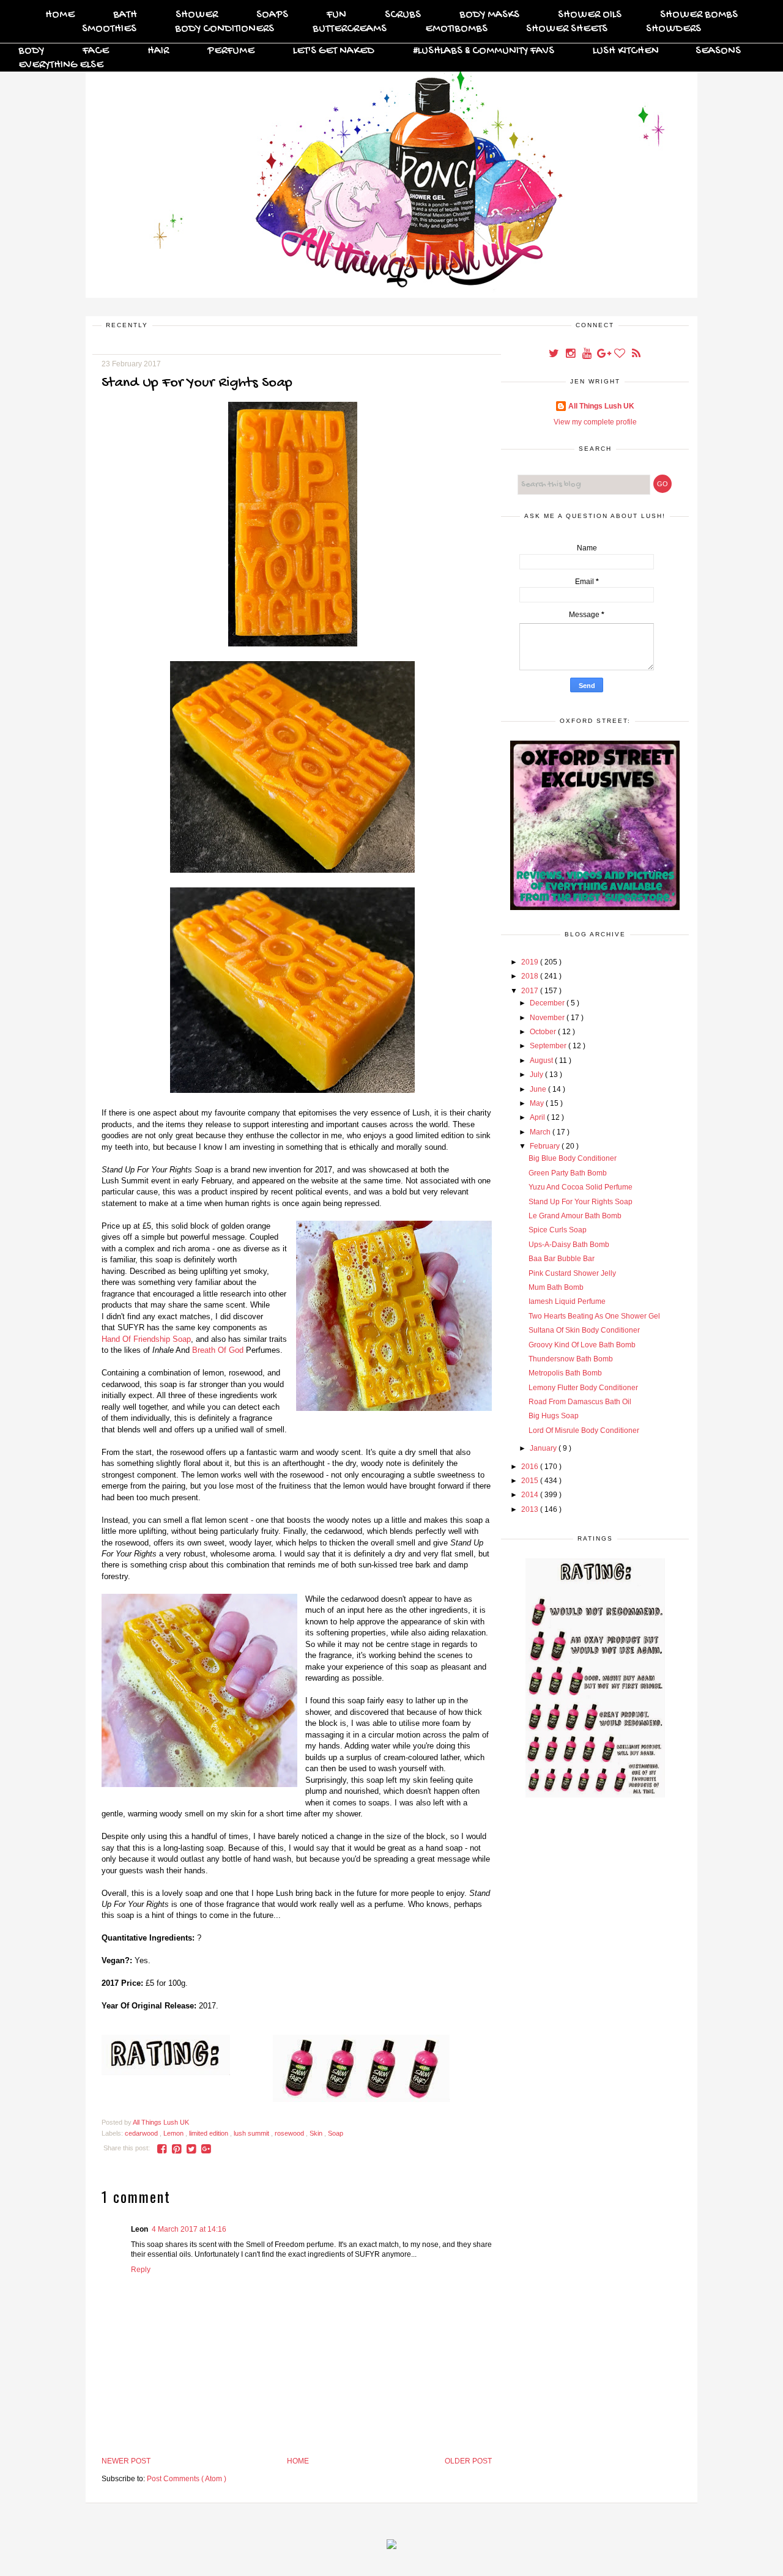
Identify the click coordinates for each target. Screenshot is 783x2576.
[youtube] (588, 355)
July (537, 1075)
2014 (531, 1495)
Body (31, 51)
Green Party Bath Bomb (568, 1173)
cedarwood (142, 2133)
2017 (531, 991)
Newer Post (126, 2461)
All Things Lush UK (601, 406)
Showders (674, 29)
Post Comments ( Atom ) (187, 2479)
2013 (531, 1509)
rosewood (290, 2133)
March (541, 1132)
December (548, 1003)
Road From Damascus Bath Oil (580, 1402)
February (546, 1146)
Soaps (272, 15)
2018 (531, 976)
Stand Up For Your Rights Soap (581, 1202)
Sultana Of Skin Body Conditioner (584, 1330)
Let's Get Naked (334, 51)
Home (60, 15)
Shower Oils (590, 15)
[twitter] (555, 355)
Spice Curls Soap (558, 1230)
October (544, 1032)
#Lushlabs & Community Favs (484, 51)
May (538, 1103)
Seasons (718, 51)
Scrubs (403, 15)
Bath (125, 15)
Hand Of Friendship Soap (146, 1339)
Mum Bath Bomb (556, 1287)
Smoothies (109, 29)
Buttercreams (350, 29)
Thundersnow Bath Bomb (571, 1359)
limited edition (210, 2133)
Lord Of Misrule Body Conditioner (584, 1430)
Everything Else (61, 65)
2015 (531, 1481)
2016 (531, 1467)
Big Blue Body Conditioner (573, 1158)
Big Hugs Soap (554, 1416)
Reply (141, 2270)
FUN (336, 15)
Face (96, 51)
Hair (158, 51)
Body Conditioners (225, 29)
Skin (317, 2133)
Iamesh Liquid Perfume (567, 1301)
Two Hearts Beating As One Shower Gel (594, 1316)
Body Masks (489, 15)
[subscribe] (636, 355)
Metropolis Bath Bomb (565, 1373)
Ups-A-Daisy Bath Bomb (569, 1245)
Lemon (174, 2133)
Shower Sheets (567, 29)
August (542, 1060)
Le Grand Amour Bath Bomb (575, 1216)
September (549, 1046)
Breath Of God (218, 1350)
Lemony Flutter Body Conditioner (583, 1388)
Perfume (231, 51)
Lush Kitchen (626, 51)
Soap (336, 2133)
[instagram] (571, 355)
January (544, 1448)
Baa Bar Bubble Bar (562, 1259)
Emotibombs (456, 29)
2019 (531, 962)
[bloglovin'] (621, 355)
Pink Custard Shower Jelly (572, 1273)
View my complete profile (595, 422)
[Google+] (604, 355)
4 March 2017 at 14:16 (189, 2229)
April (538, 1117)
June (539, 1089)
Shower (197, 15)
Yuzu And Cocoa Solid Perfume (581, 1187)
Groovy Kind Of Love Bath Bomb (582, 1345)
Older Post (468, 2461)
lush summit (252, 2133)
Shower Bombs (699, 15)
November (548, 1018)
